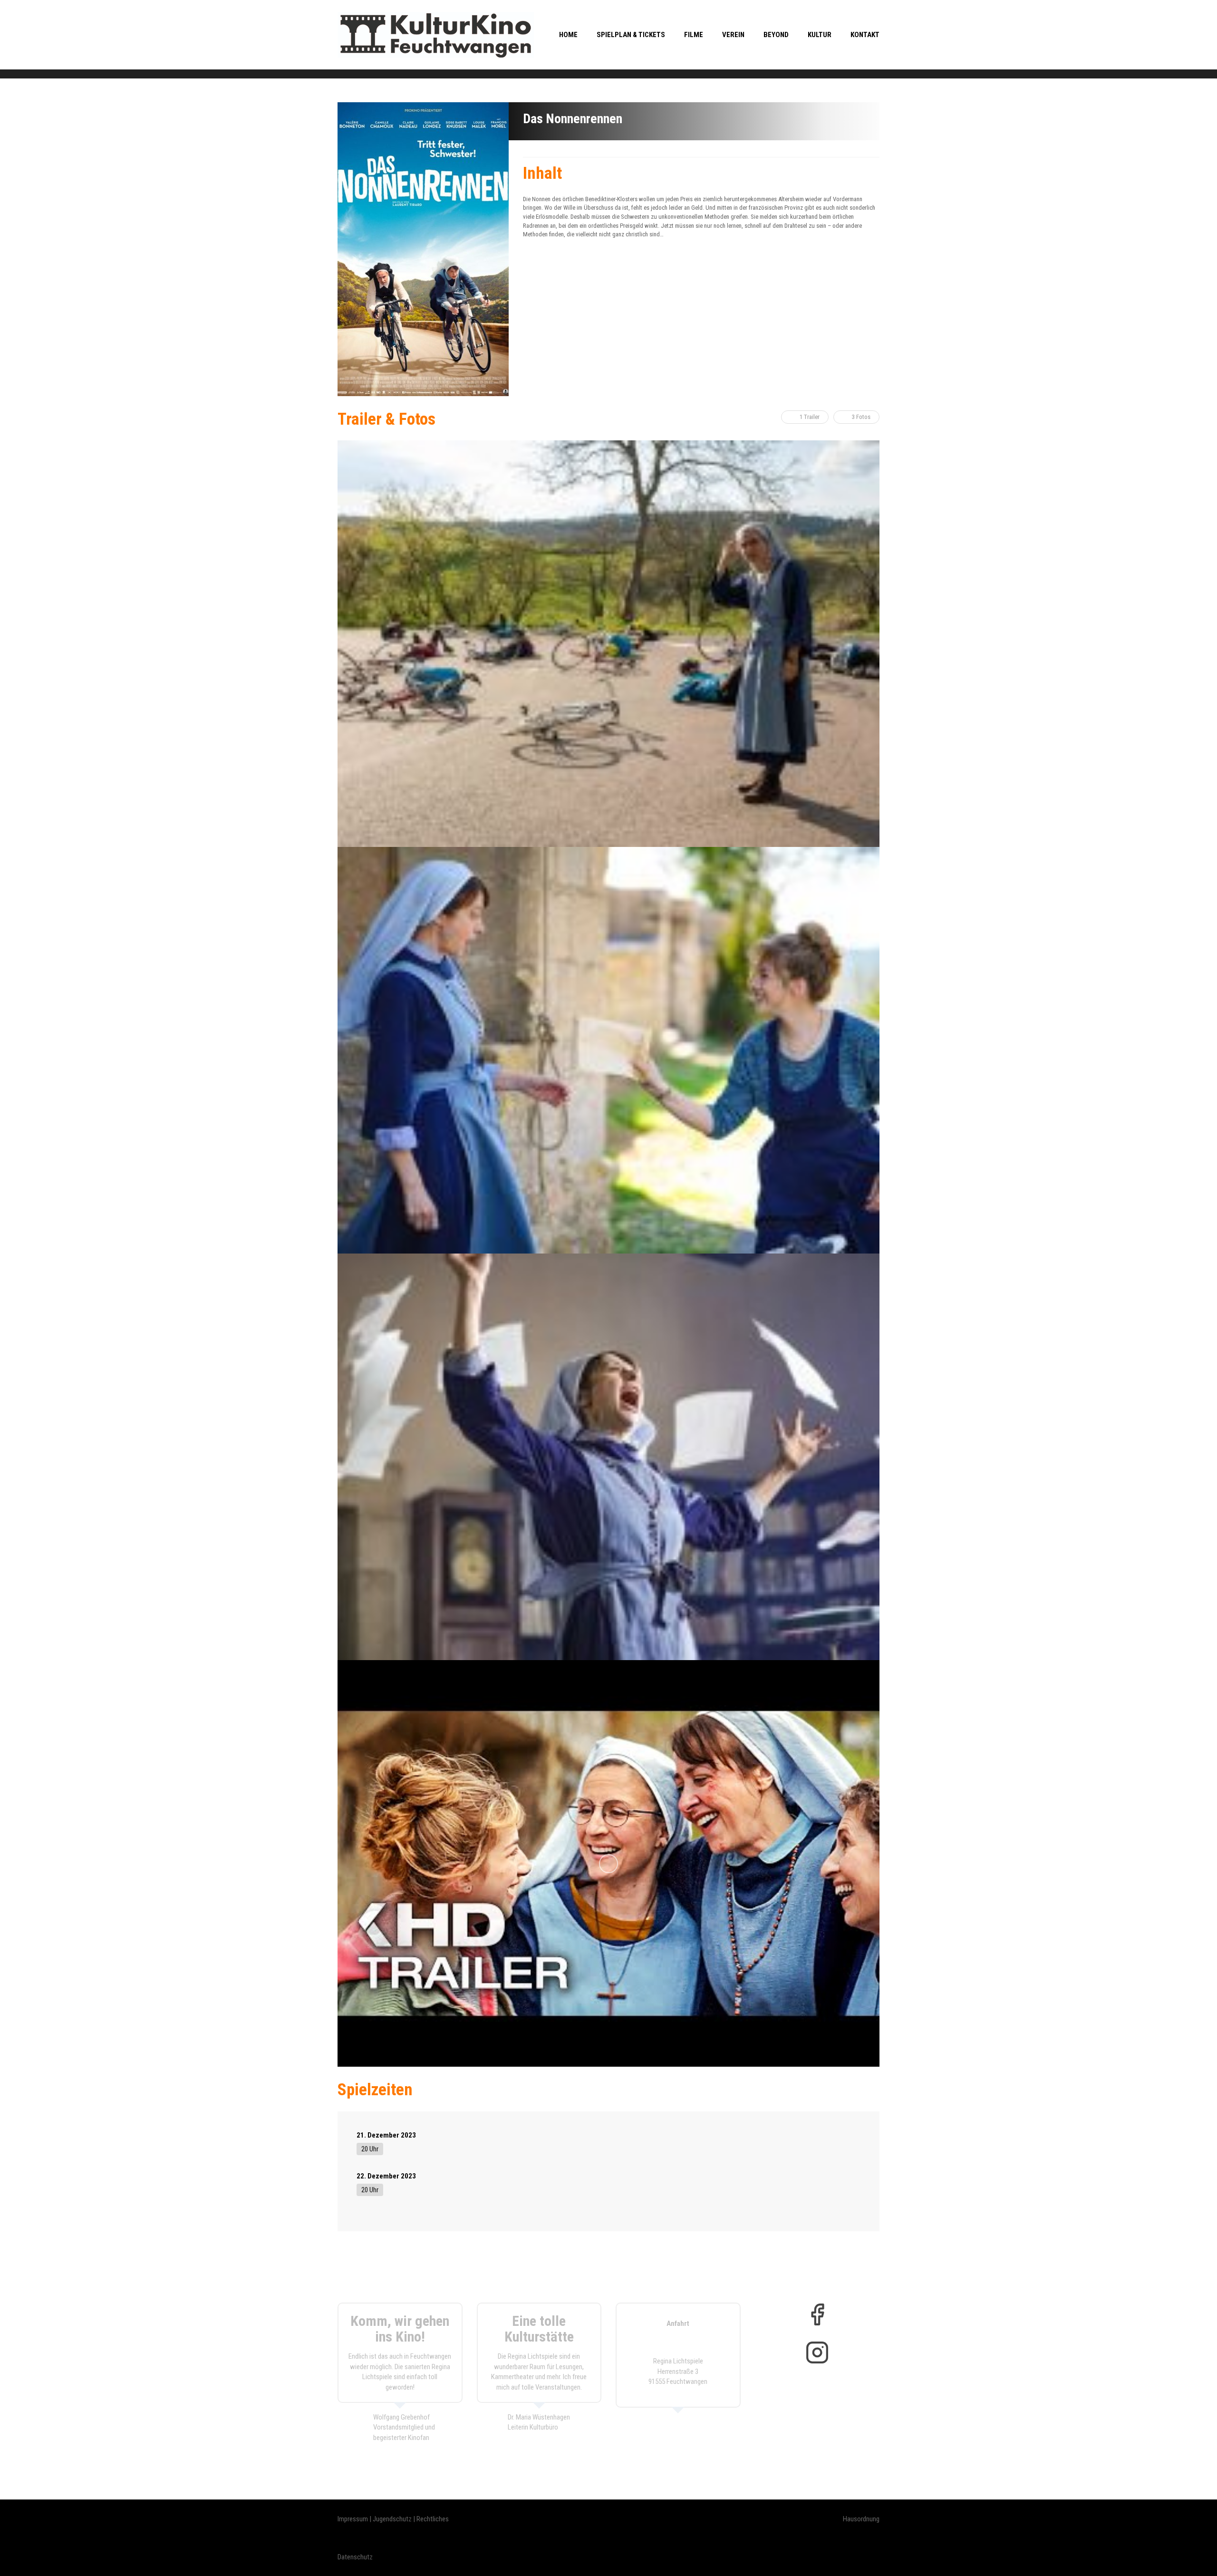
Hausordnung (861, 2519)
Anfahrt (678, 2323)
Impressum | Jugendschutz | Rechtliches (393, 2519)
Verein (733, 35)
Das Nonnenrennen (573, 119)
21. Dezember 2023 (386, 2135)
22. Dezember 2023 (386, 2176)
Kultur (820, 35)
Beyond (776, 35)
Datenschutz (355, 2557)
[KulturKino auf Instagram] (817, 2352)
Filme (694, 35)
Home (568, 35)
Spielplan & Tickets (631, 35)
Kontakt (865, 35)
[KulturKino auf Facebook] (817, 2314)
